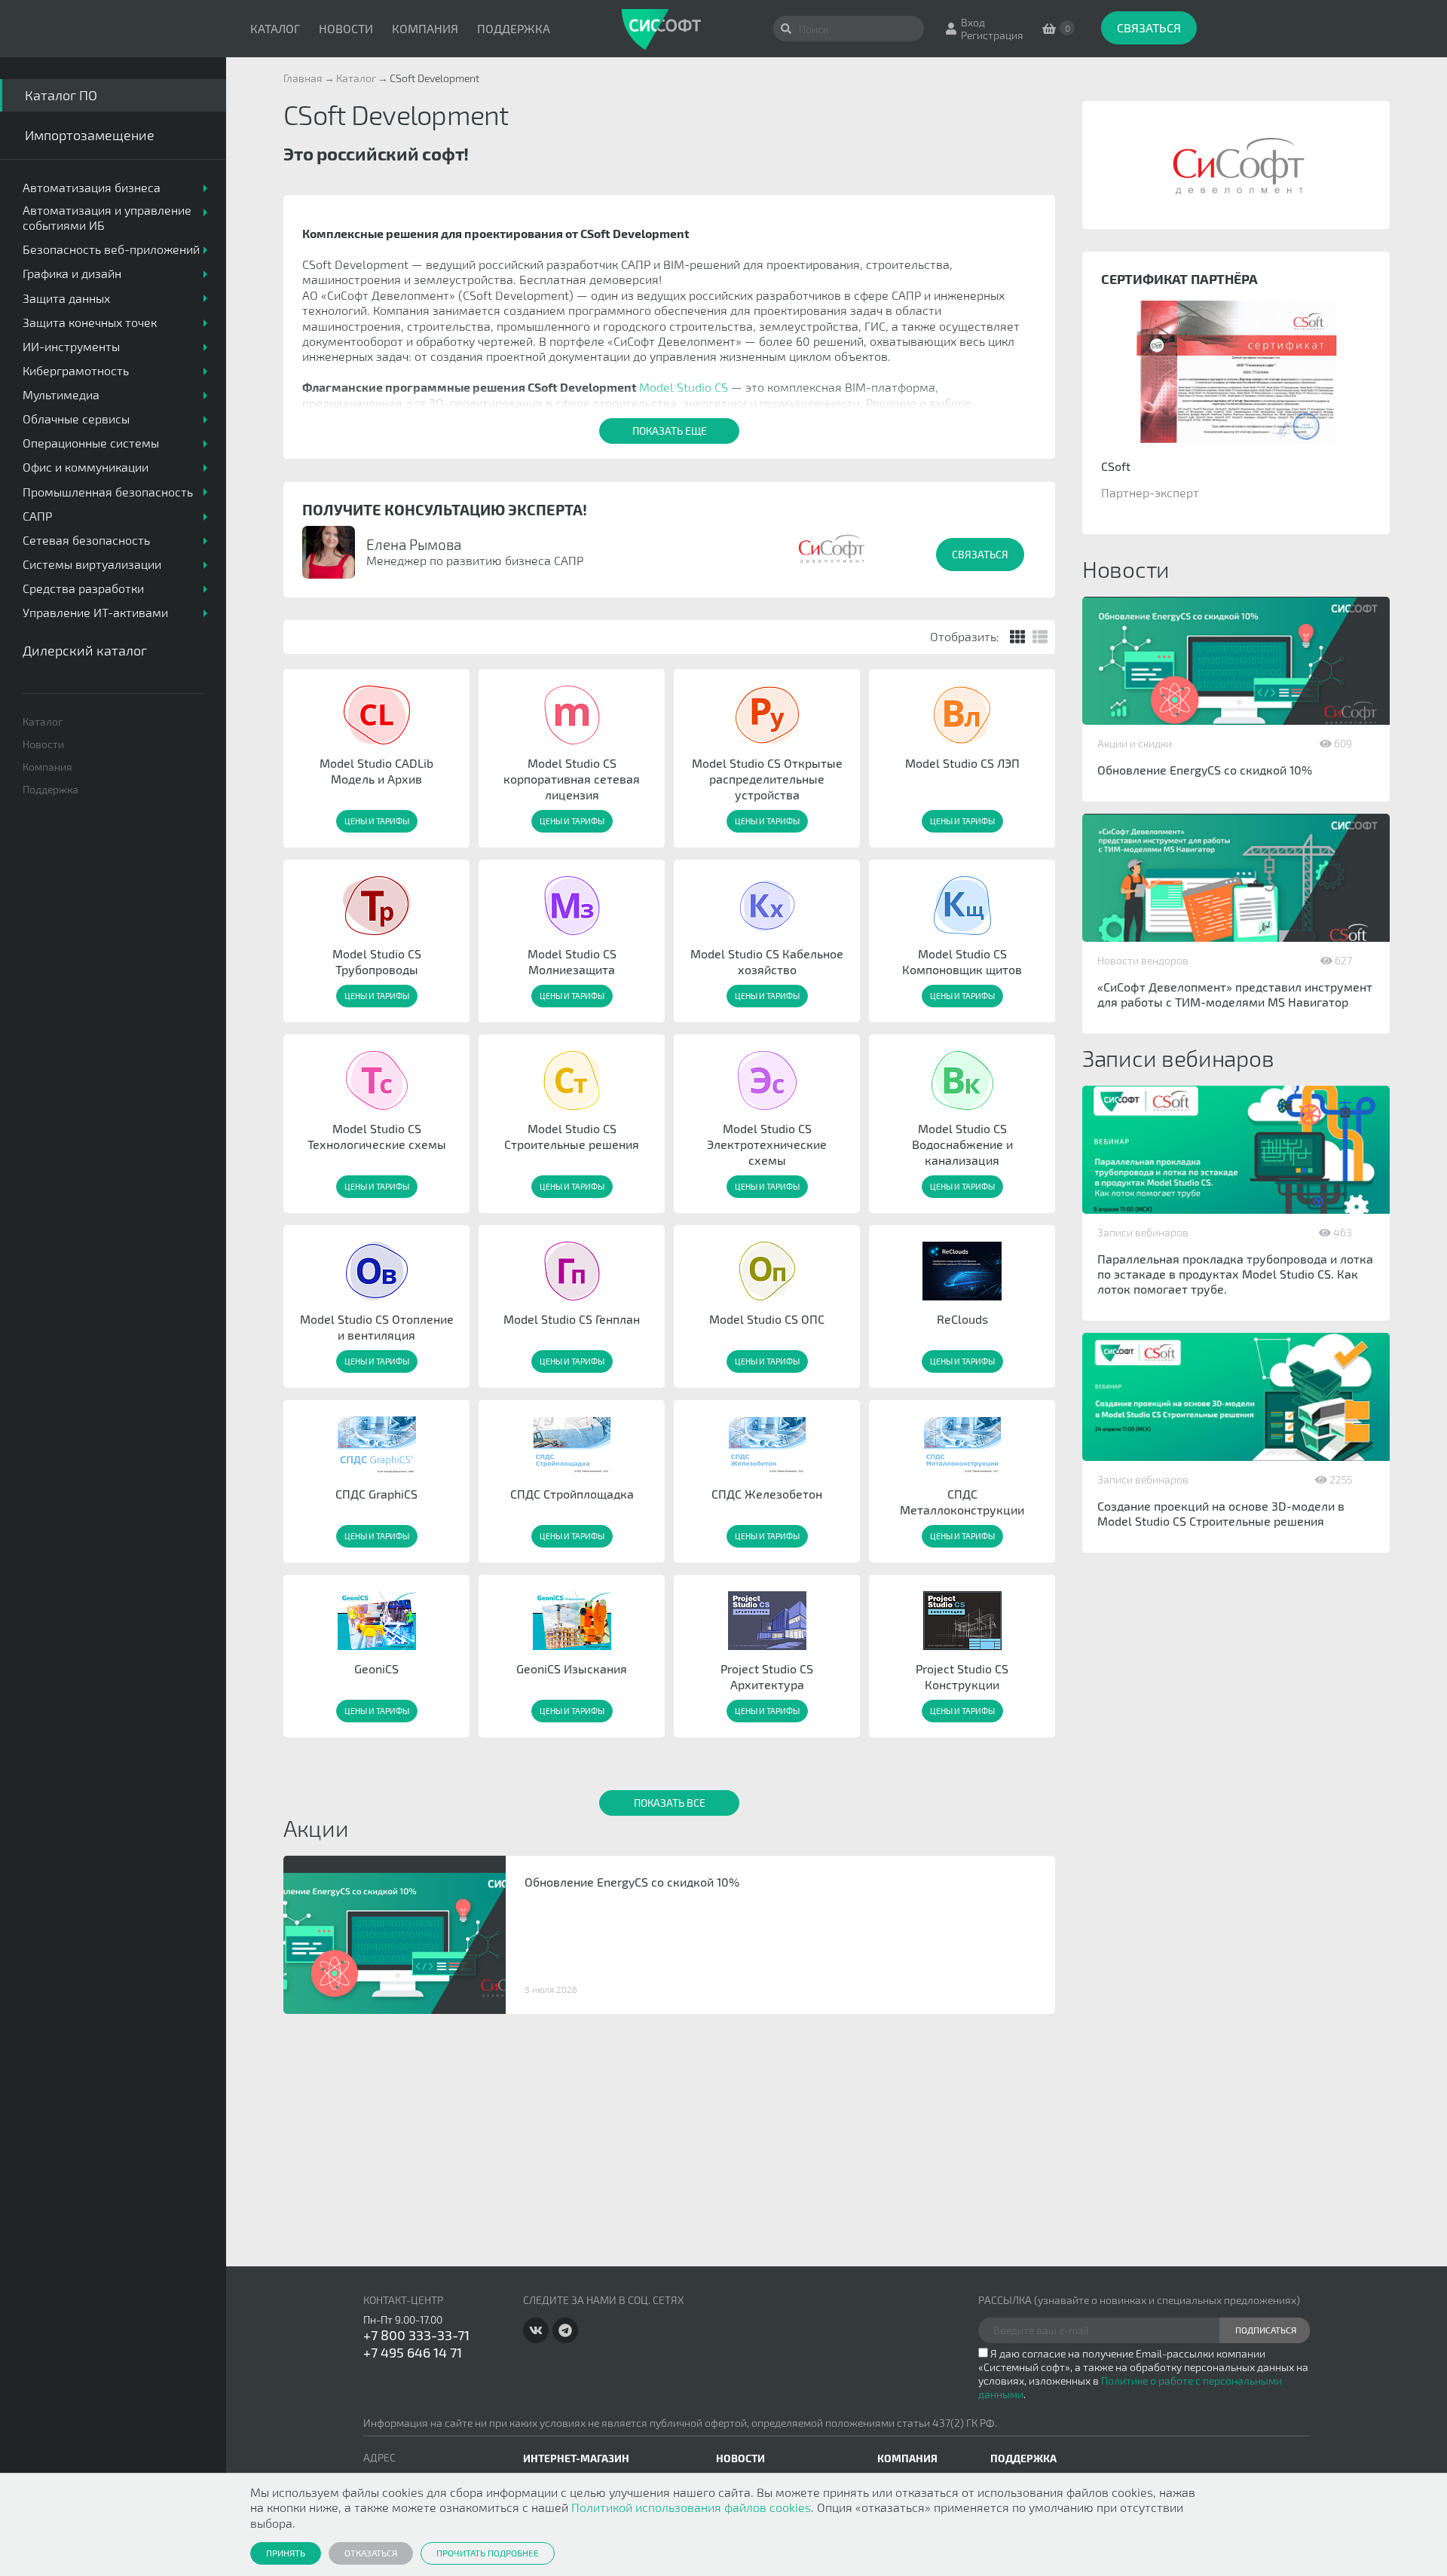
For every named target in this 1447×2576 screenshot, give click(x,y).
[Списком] (1040, 637)
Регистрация (992, 35)
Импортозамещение (90, 135)
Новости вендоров (1143, 960)
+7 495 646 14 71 (413, 2352)
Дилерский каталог (85, 650)
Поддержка (514, 28)
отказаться (371, 2553)
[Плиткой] (1017, 637)
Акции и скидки (1135, 743)
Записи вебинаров (1143, 1232)
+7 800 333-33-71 (416, 2335)
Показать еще (670, 431)
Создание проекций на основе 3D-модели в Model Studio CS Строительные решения (1221, 1513)
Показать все (670, 1803)
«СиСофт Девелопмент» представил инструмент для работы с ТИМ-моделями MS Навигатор (1235, 994)
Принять (286, 2553)
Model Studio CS (684, 387)
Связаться (1149, 28)
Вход (973, 22)
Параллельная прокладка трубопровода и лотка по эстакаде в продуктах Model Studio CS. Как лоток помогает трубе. (1235, 1274)
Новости (346, 28)
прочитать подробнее (488, 2553)
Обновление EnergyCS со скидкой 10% (1205, 770)
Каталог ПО (61, 95)
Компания (425, 28)
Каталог (275, 28)
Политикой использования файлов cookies (691, 2507)
